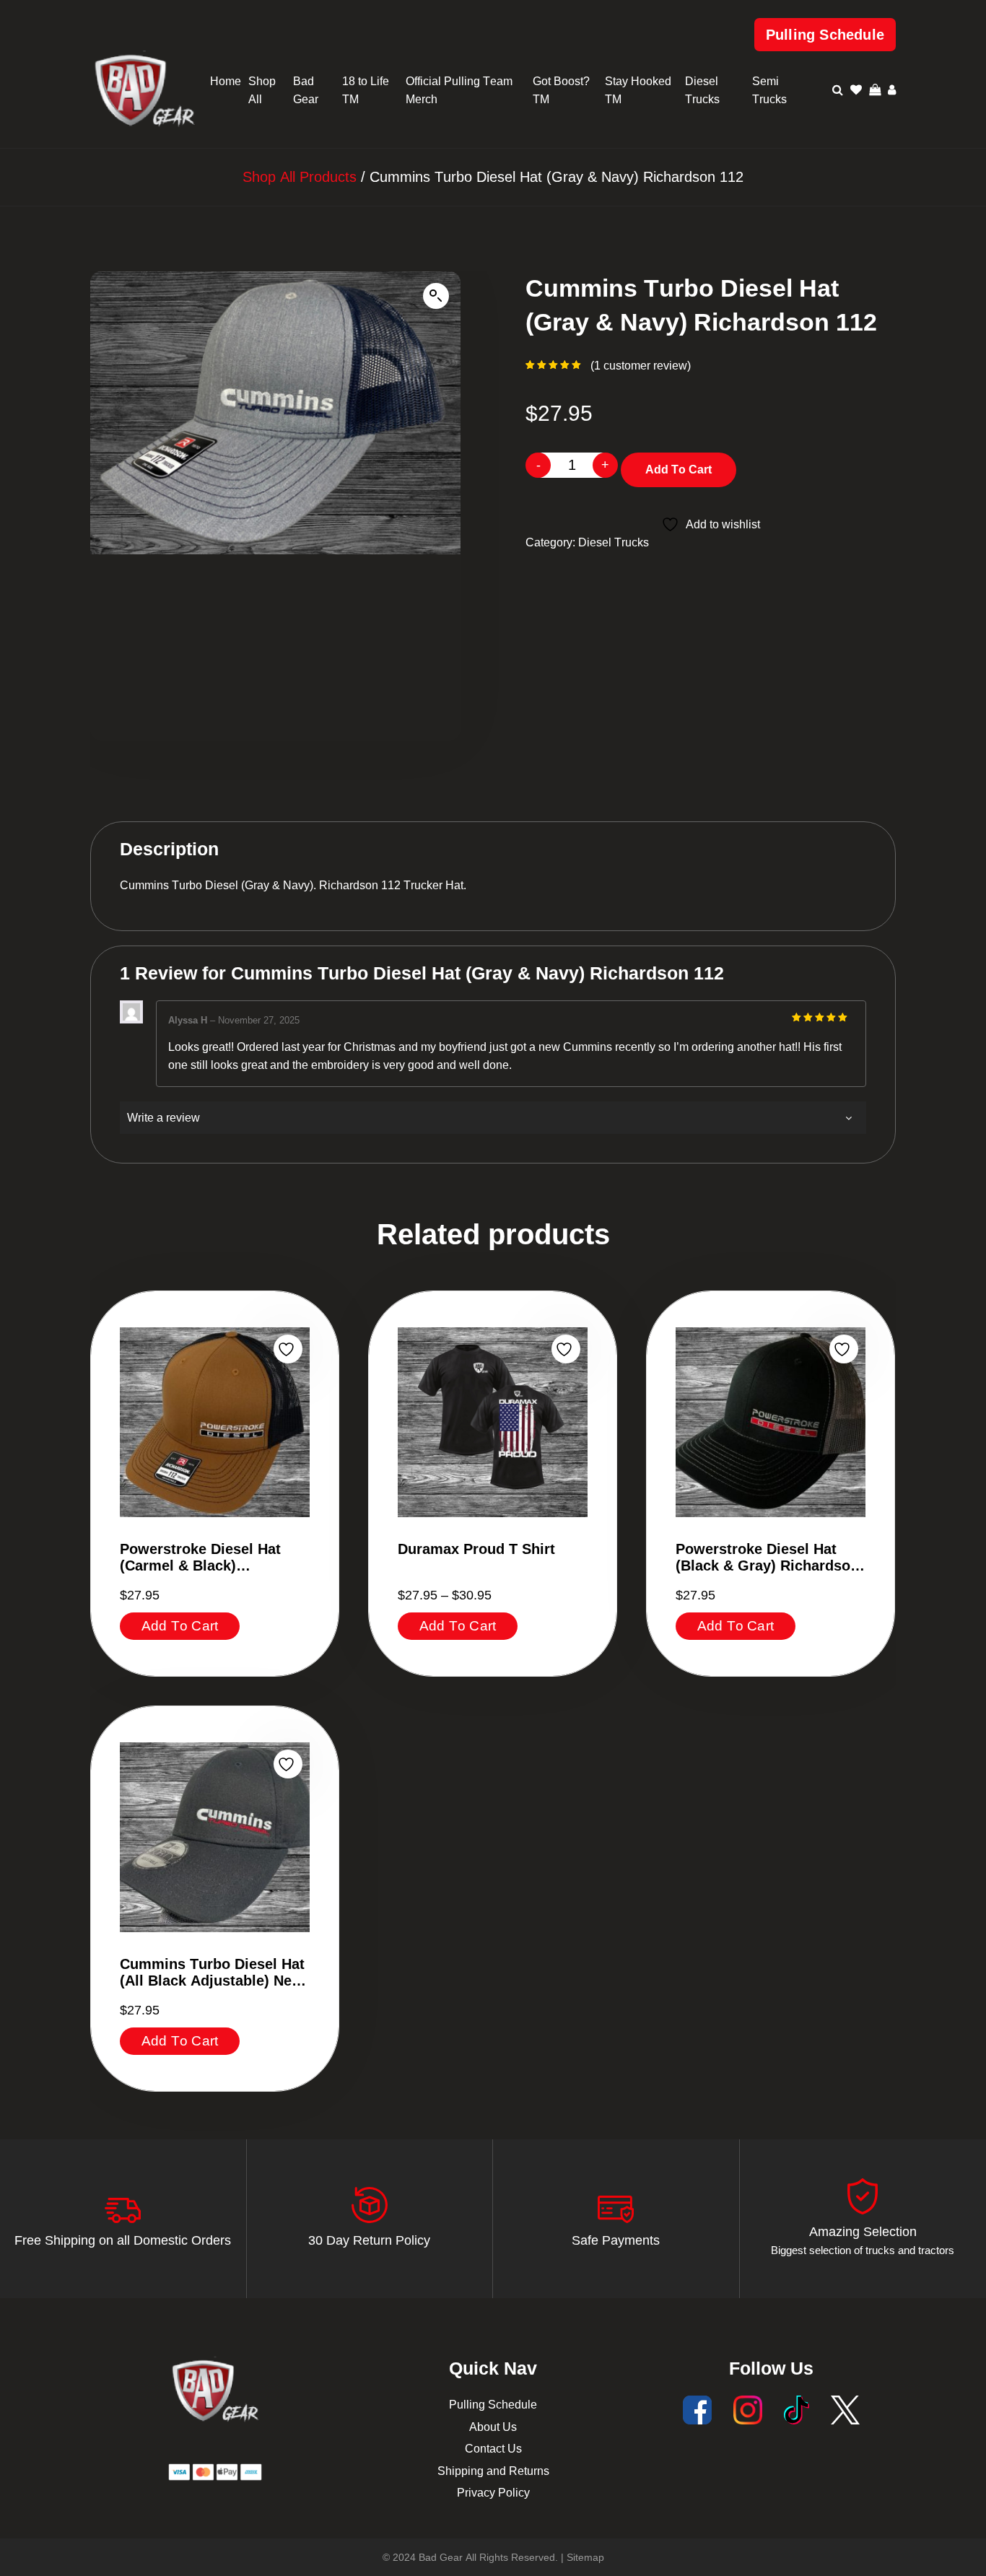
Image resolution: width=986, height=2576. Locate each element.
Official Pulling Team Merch (459, 91)
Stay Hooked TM (638, 91)
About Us (493, 2427)
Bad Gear (306, 91)
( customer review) (641, 366)
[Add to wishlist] (288, 1349)
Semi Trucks (769, 91)
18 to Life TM (366, 91)
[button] (436, 296)
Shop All (262, 91)
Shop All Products (300, 177)
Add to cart (679, 470)
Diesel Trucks (702, 91)
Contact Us (493, 2449)
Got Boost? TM (561, 91)
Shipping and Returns (493, 2471)
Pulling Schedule (825, 35)
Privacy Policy (493, 2493)
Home (226, 81)
